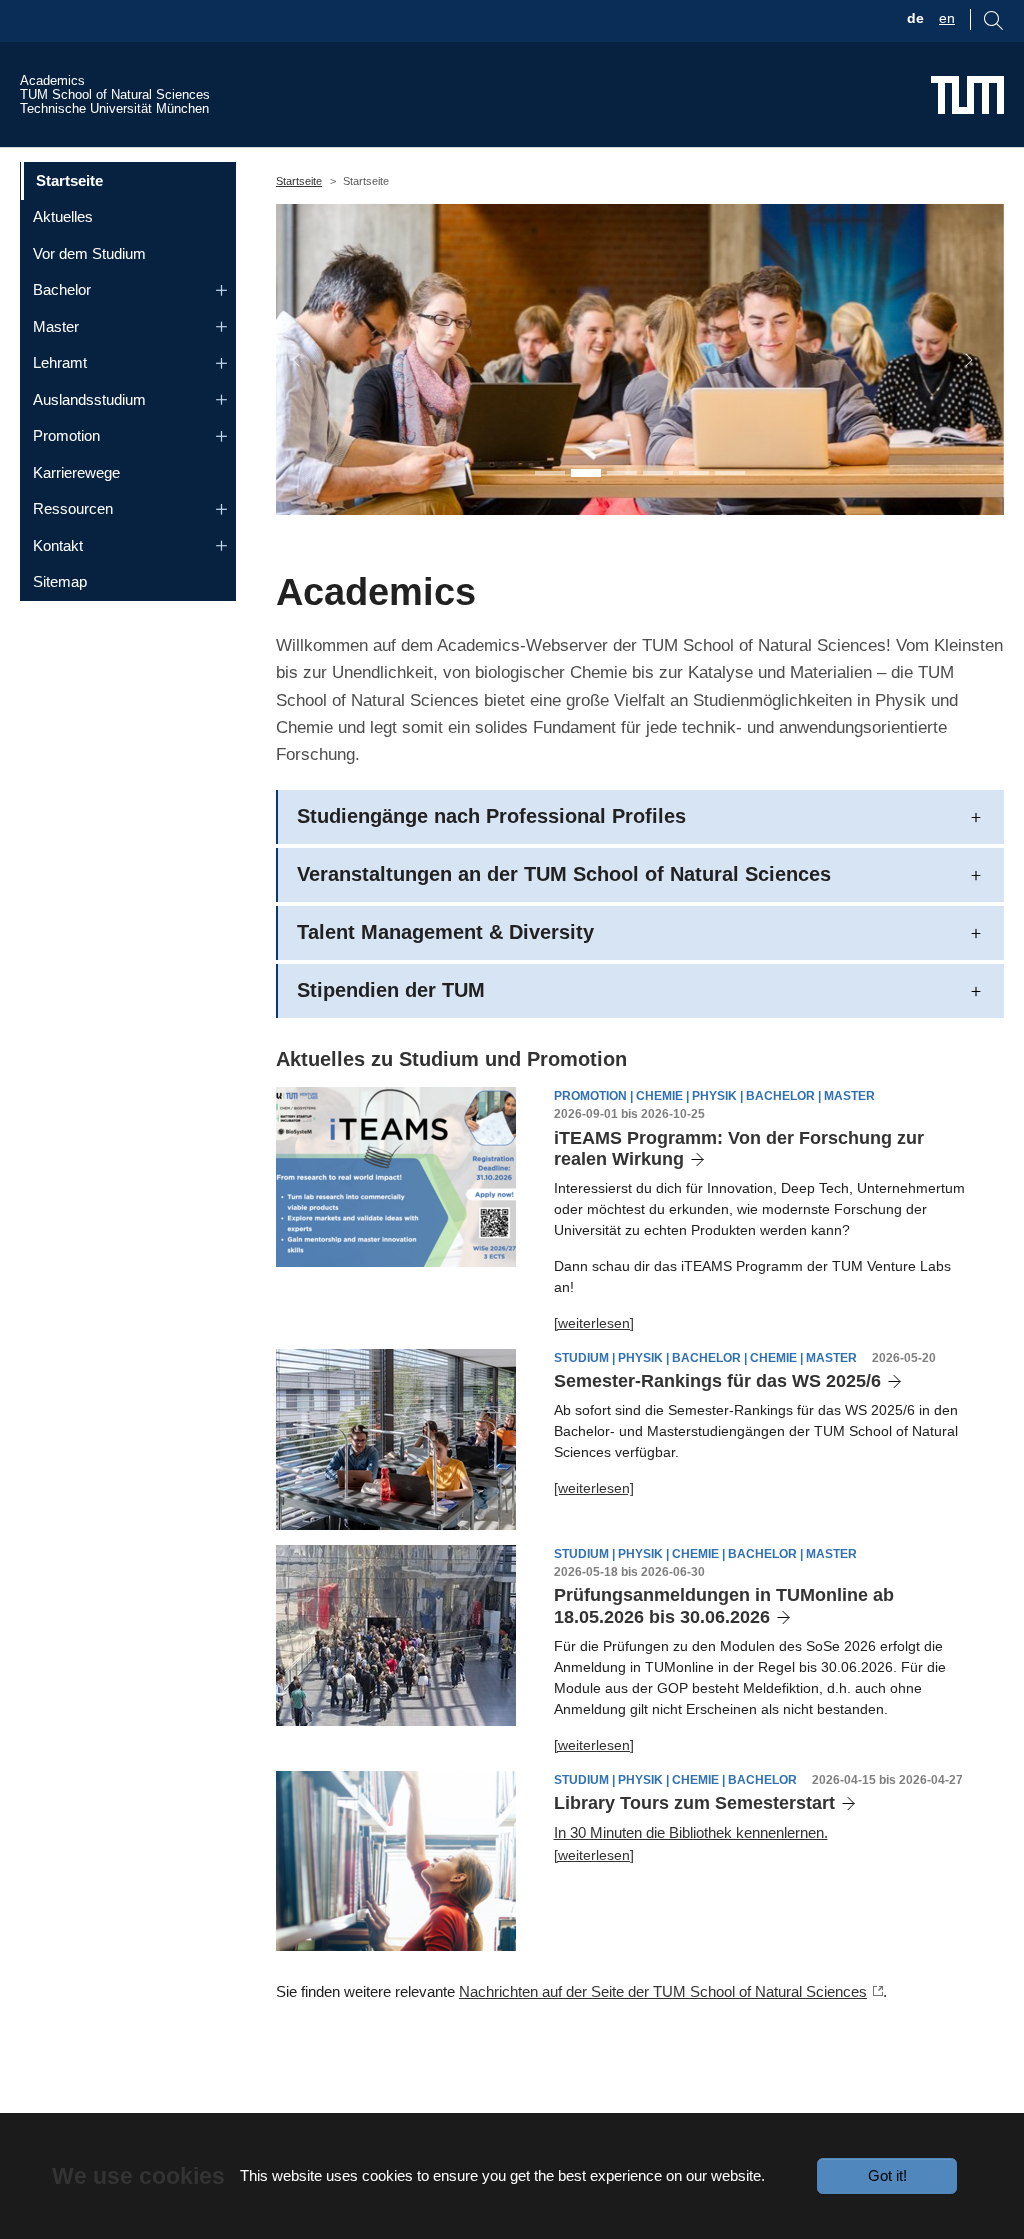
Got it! (887, 2175)
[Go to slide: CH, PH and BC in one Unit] (550, 473)
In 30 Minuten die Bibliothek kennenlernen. (691, 1832)
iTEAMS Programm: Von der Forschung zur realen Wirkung (739, 1149)
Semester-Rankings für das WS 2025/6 (717, 1381)
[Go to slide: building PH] (694, 473)
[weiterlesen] (594, 1323)
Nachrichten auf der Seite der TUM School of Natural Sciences (663, 1991)
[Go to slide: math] (658, 473)
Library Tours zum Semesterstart (694, 1803)
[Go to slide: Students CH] (622, 473)
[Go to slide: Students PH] (586, 473)
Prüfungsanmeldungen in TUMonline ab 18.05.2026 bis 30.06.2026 (724, 1606)
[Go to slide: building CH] (730, 473)
